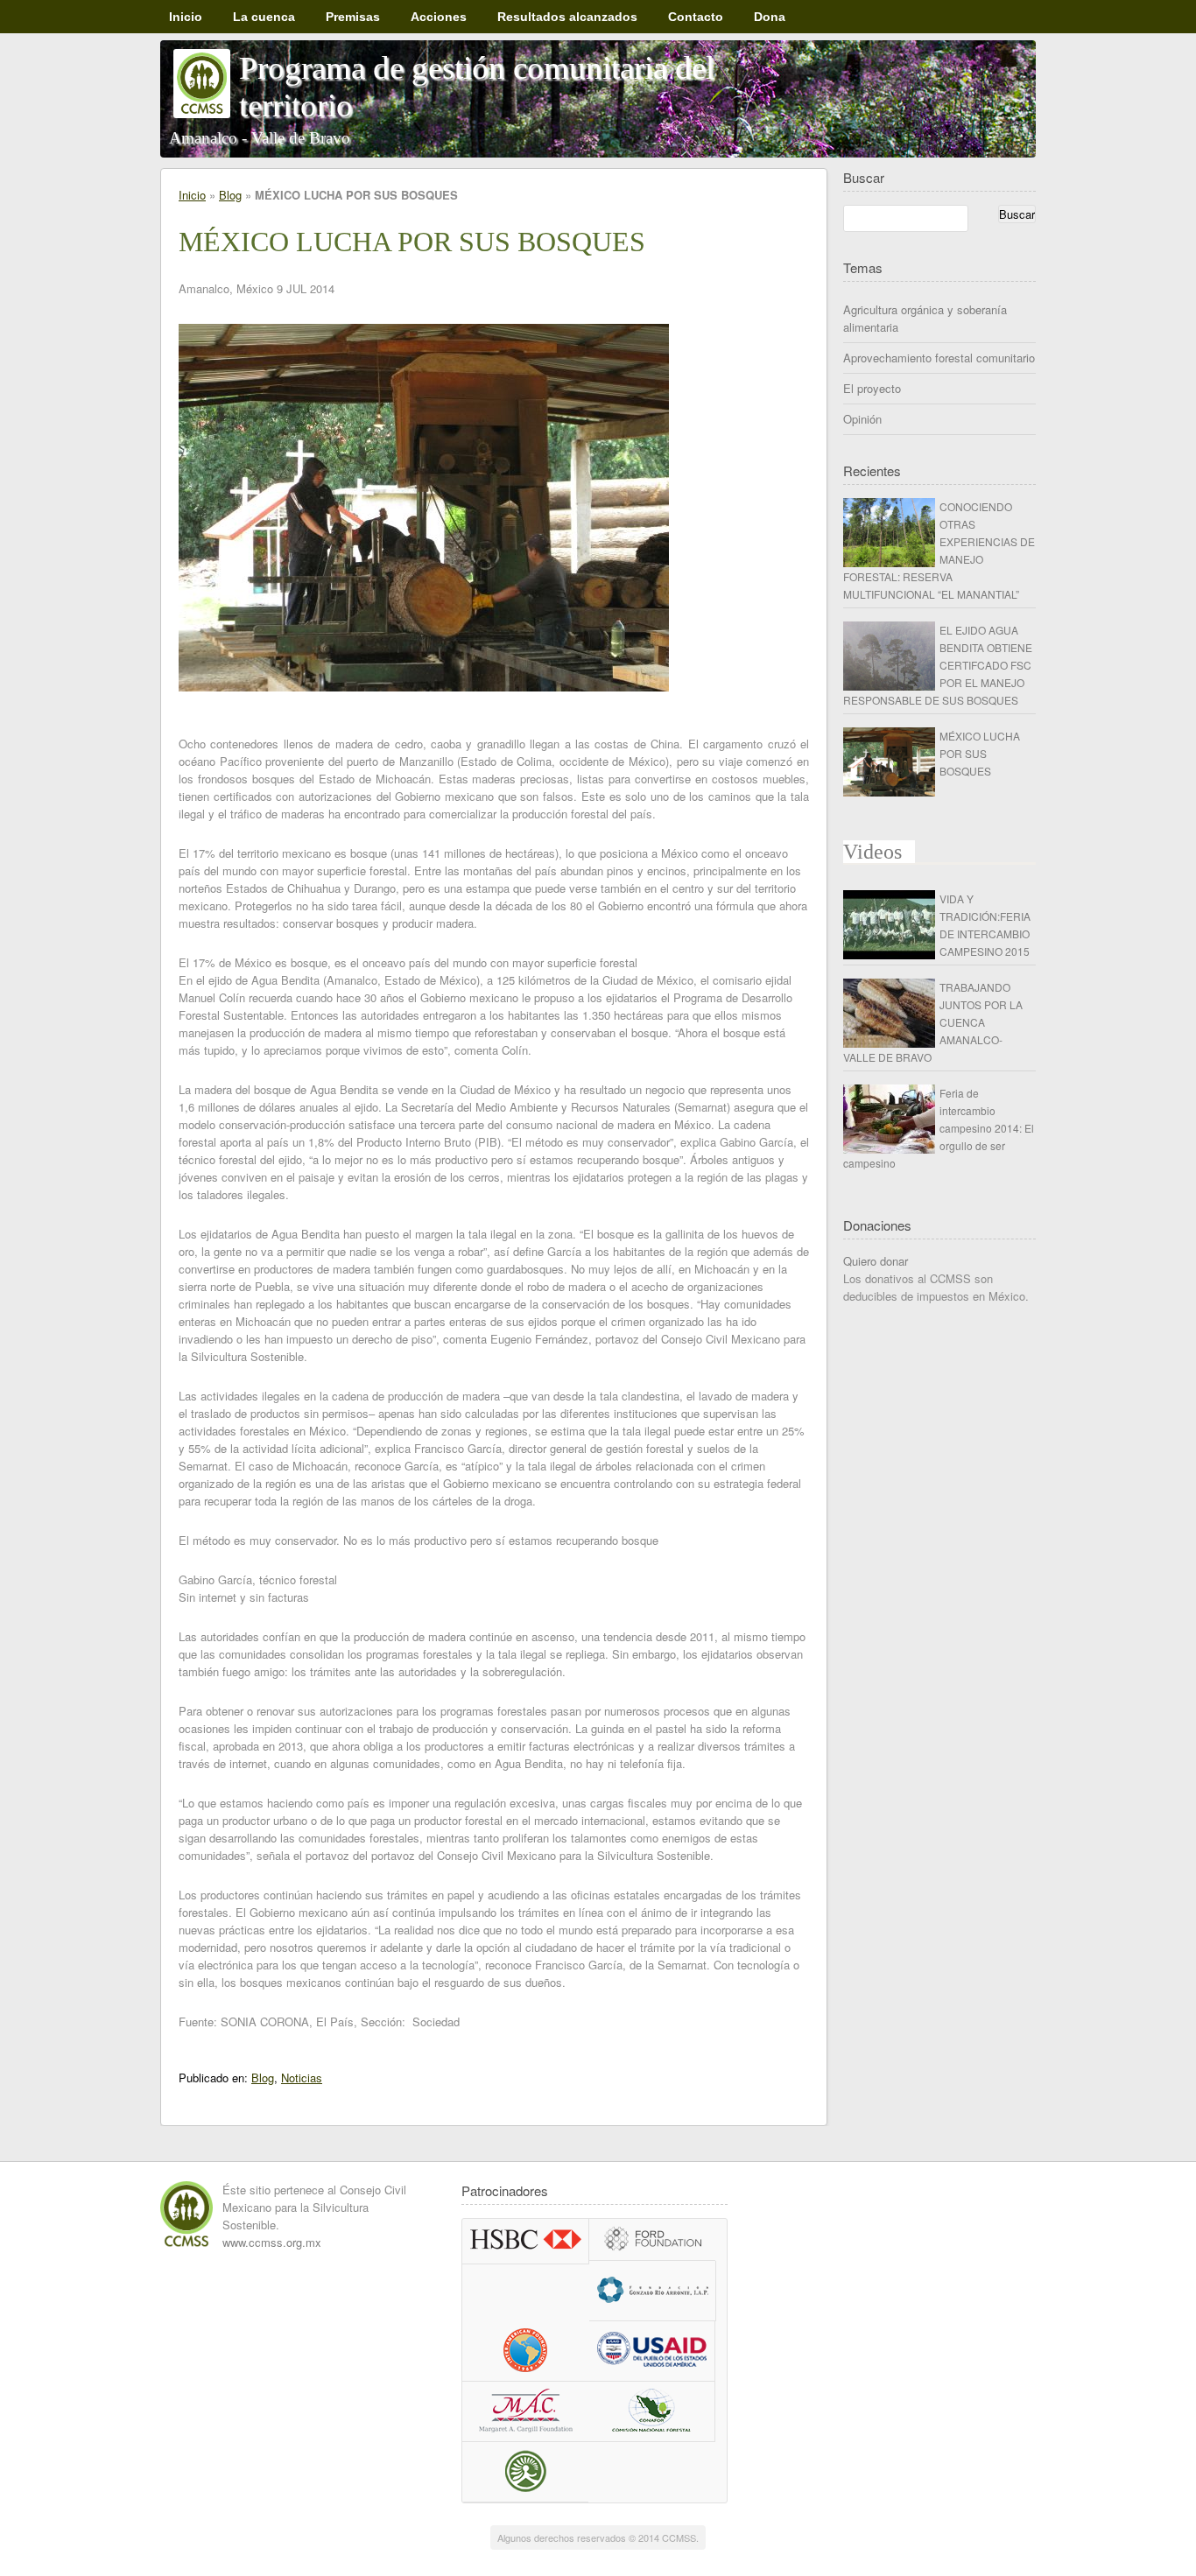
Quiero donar (876, 1261)
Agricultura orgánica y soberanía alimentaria (925, 318)
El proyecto (872, 388)
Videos (872, 852)
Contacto (696, 17)
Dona (770, 17)
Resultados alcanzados (567, 17)
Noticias (302, 2078)
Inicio (186, 17)
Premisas (353, 17)
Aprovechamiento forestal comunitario (939, 358)
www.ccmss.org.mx (272, 2242)
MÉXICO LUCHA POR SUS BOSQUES (980, 753)
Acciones (439, 17)
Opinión (862, 419)
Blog (230, 195)
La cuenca (264, 17)
